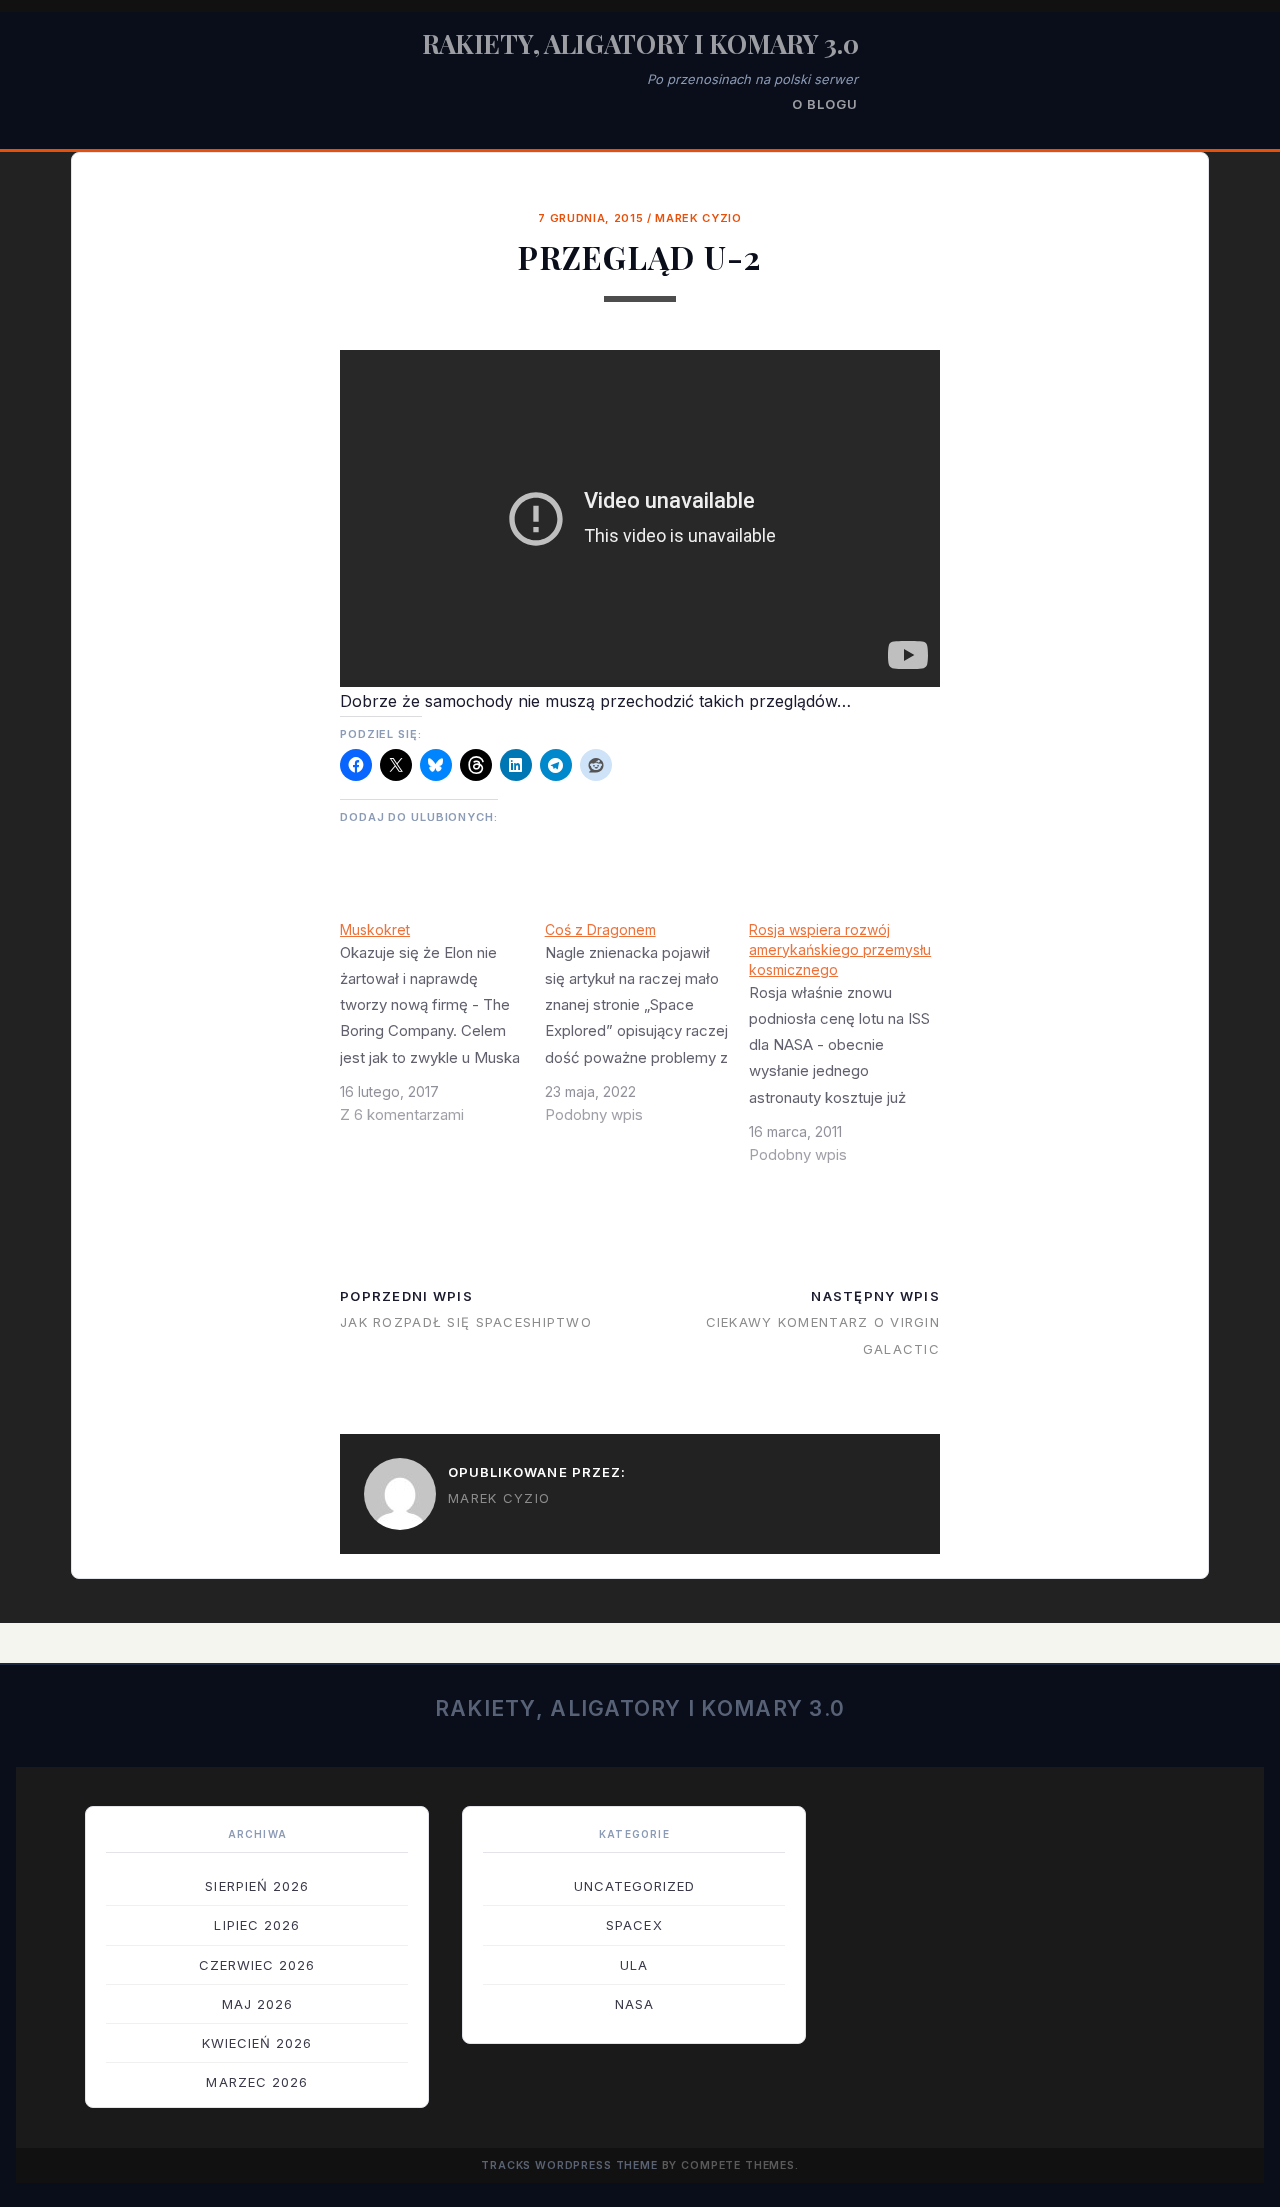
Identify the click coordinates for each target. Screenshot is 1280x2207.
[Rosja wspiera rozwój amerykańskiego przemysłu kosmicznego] (851, 1050)
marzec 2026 (256, 2082)
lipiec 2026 (256, 1925)
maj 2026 (257, 2004)
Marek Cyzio (698, 218)
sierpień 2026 (257, 1886)
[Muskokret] (442, 1030)
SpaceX (634, 1925)
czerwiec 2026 (257, 1965)
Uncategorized (635, 1886)
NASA (634, 2004)
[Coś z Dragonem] (647, 1030)
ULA (634, 1965)
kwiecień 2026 (257, 2043)
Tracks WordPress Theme (569, 2165)
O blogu (825, 104)
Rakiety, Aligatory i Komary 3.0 (640, 43)
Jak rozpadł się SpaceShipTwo (466, 1322)
